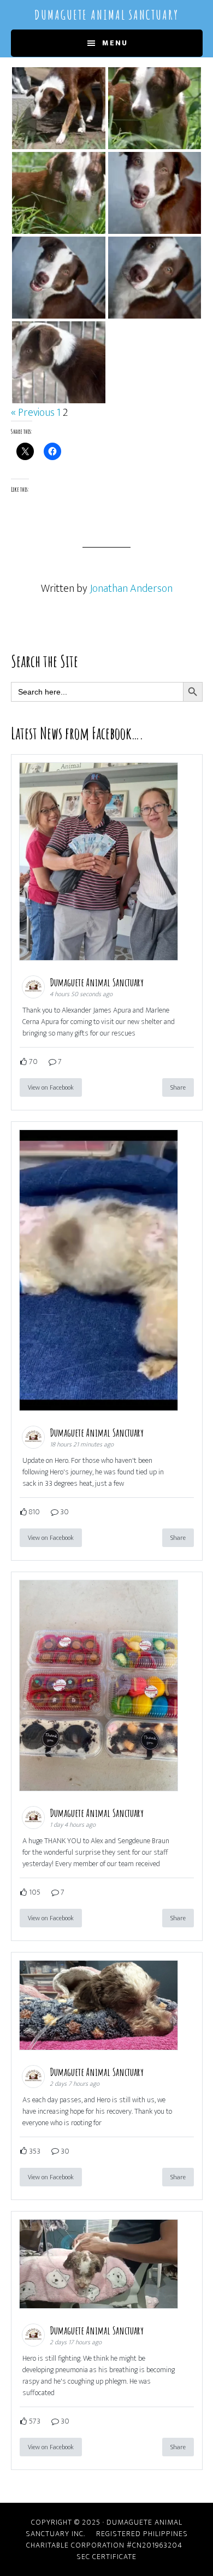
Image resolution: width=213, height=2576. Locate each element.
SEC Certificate (106, 2557)
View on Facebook (51, 1087)
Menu (115, 43)
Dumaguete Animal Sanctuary (106, 15)
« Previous (33, 413)
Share (178, 1087)
